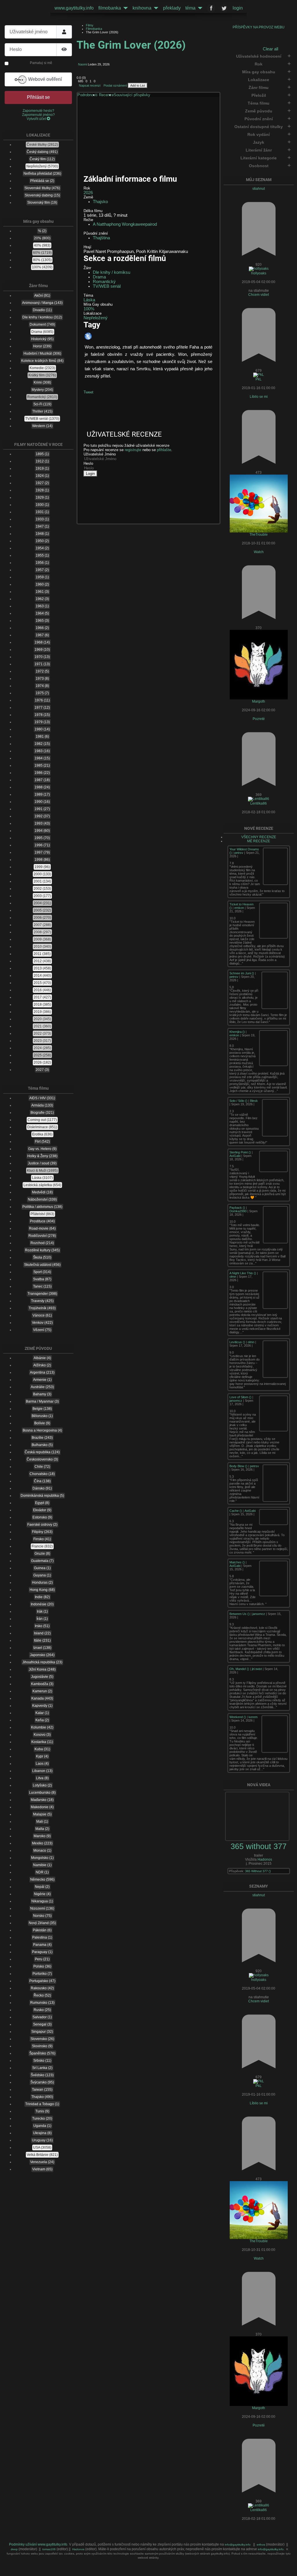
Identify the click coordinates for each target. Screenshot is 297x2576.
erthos (261, 2545)
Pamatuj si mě (41, 63)
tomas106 (49, 2549)
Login (90, 474)
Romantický (104, 282)
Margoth (259, 701)
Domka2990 (238, 1211)
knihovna (142, 8)
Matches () (238, 1562)
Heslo (88, 463)
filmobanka (110, 8)
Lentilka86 (259, 803)
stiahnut (259, 189)
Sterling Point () (241, 1152)
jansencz (236, 1401)
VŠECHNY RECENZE (259, 837)
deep (15, 2549)
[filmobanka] (124, 8)
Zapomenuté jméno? (38, 115)
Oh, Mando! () (240, 1669)
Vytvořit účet (37, 119)
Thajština (101, 238)
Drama (99, 277)
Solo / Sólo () (239, 1101)
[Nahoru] (288, 2568)
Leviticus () (238, 1342)
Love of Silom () (241, 1397)
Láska (89, 300)
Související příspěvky (132, 95)
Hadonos (265, 1859)
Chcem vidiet (259, 295)
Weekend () (238, 1717)
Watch (259, 552)
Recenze (106, 95)
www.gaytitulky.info (74, 8)
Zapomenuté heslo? (38, 111)
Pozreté (259, 719)
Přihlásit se (38, 97)
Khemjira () (238, 1032)
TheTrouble (259, 535)
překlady (172, 8)
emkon (239, 908)
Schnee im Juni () (242, 973)
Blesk (254, 1101)
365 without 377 (259, 1846)
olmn (233, 1277)
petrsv (239, 853)
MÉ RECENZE (259, 841)
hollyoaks (259, 273)
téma (190, 8)
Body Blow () (239, 1466)
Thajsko (100, 202)
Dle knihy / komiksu (112, 272)
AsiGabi (235, 1156)
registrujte (133, 450)
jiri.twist (257, 1669)
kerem (253, 1717)
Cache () (236, 1511)
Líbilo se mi (259, 397)
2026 (88, 193)
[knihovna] (155, 8)
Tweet (88, 392)
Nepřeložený (96, 318)
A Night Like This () (243, 1273)
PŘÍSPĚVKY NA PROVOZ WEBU (259, 27)
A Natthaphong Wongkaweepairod (125, 224)
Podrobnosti (87, 95)
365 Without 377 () (258, 1871)
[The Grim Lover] (120, 140)
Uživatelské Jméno (100, 454)
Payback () (238, 1208)
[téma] (199, 8)
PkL (259, 379)
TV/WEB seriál (107, 286)
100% (89, 309)
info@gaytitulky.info (238, 2545)
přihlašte (164, 450)
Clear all (270, 49)
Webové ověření (44, 79)
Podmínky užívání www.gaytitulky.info (38, 2544)
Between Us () (240, 1614)
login (238, 8)
